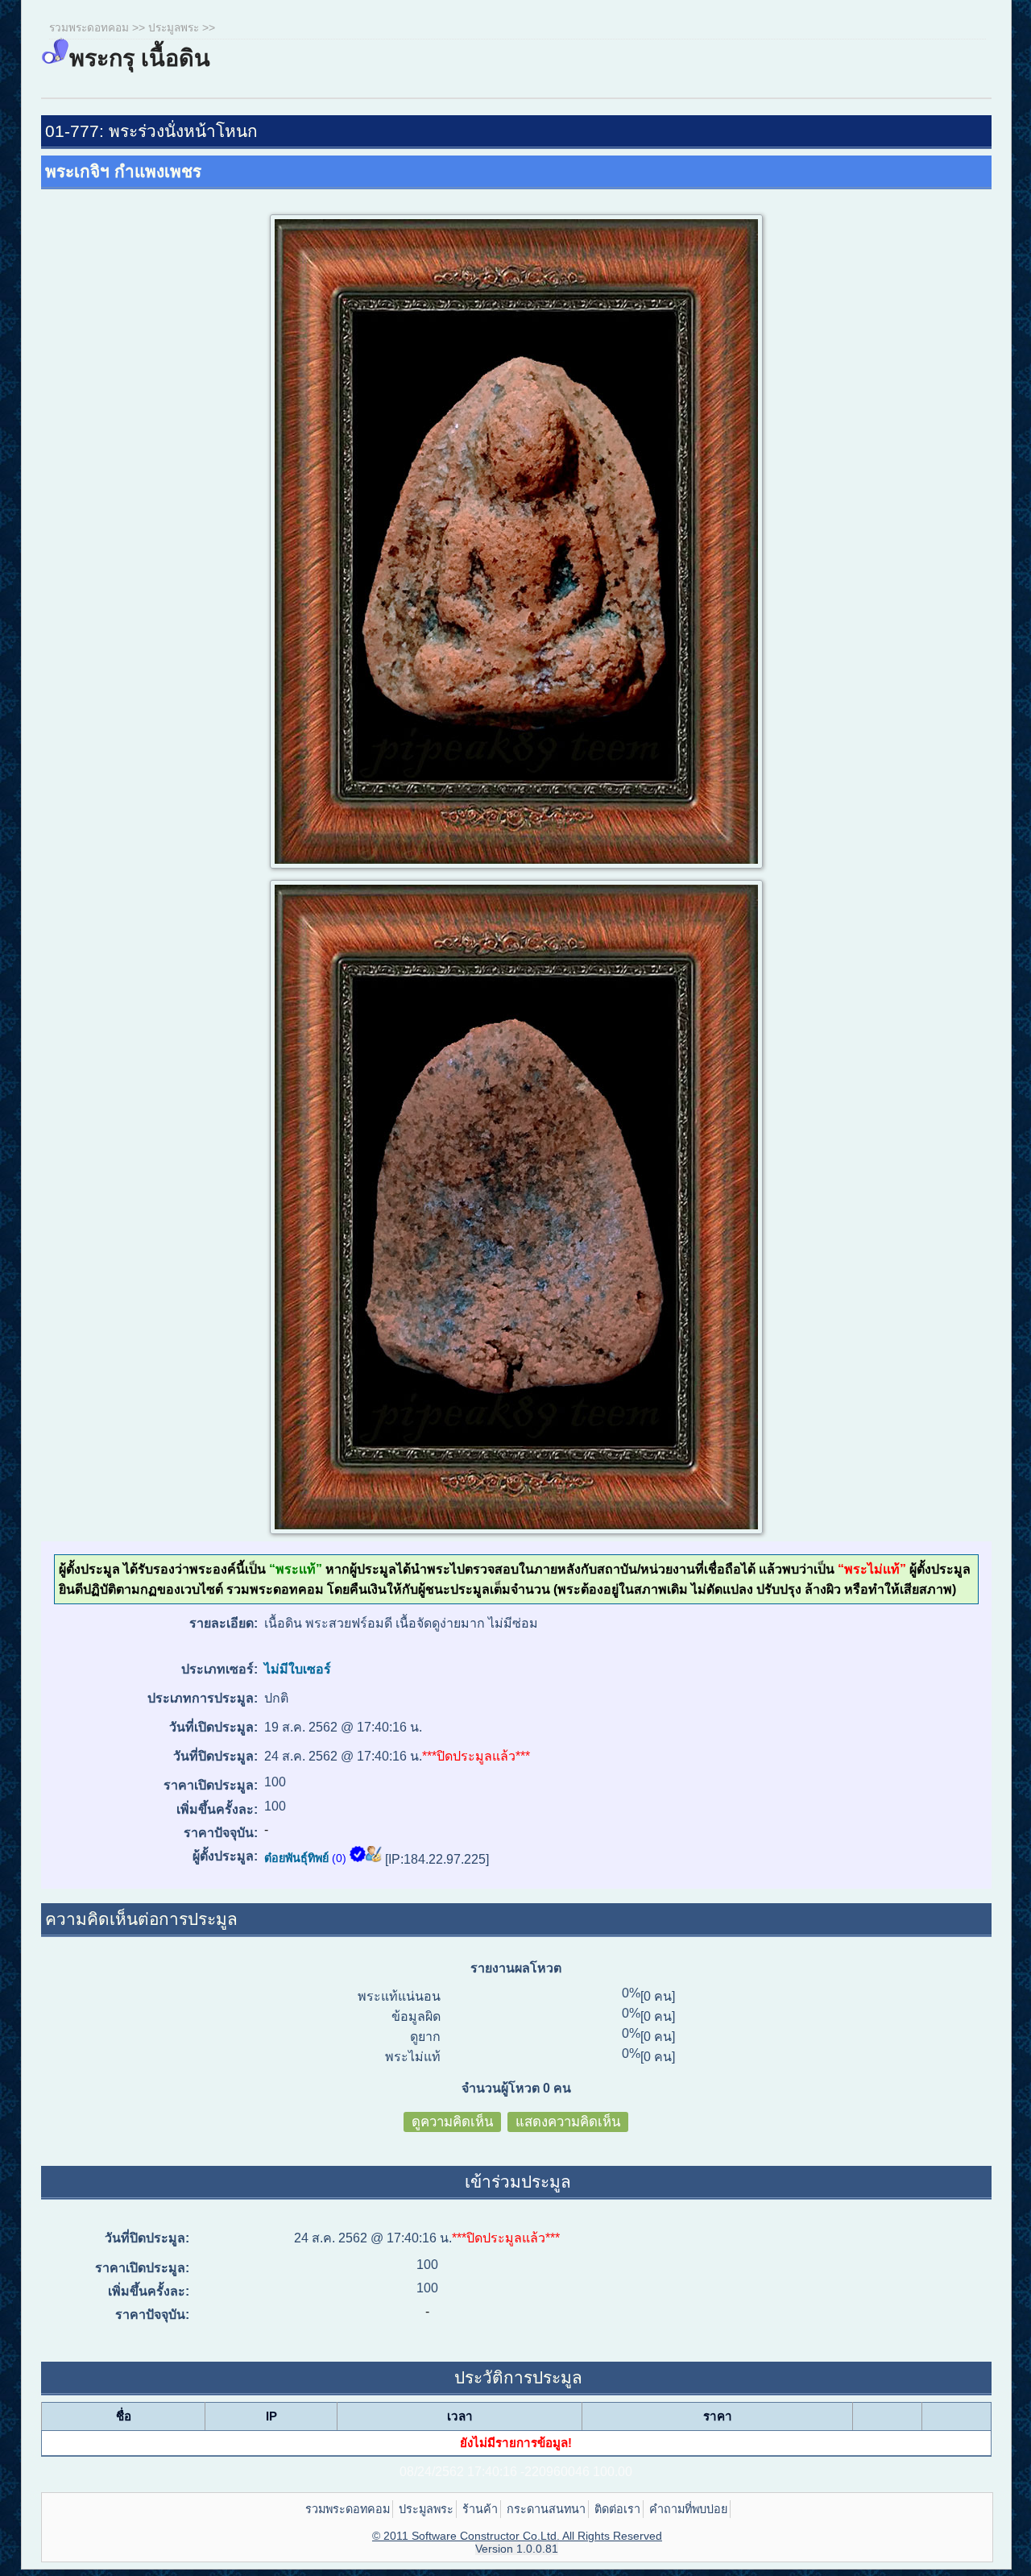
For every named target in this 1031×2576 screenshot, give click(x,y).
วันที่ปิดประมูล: (215, 1756)
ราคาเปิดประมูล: (210, 1785)
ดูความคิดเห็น (452, 2122)
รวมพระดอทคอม (89, 28)
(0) (339, 1858)
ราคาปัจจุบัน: (220, 1833)
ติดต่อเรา (617, 2509)
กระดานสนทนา (546, 2509)
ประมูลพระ (174, 28)
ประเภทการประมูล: (202, 1698)
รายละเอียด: (223, 1623)
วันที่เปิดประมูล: (213, 1727)
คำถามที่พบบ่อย (688, 2509)
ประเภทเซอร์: (219, 1669)
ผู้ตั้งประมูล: (225, 1856)
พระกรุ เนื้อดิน (140, 58)
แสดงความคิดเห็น (568, 2122)
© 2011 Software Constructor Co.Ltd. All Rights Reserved (517, 2536)
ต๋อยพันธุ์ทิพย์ (296, 1858)
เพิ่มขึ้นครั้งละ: (217, 1809)
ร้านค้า (480, 2509)
